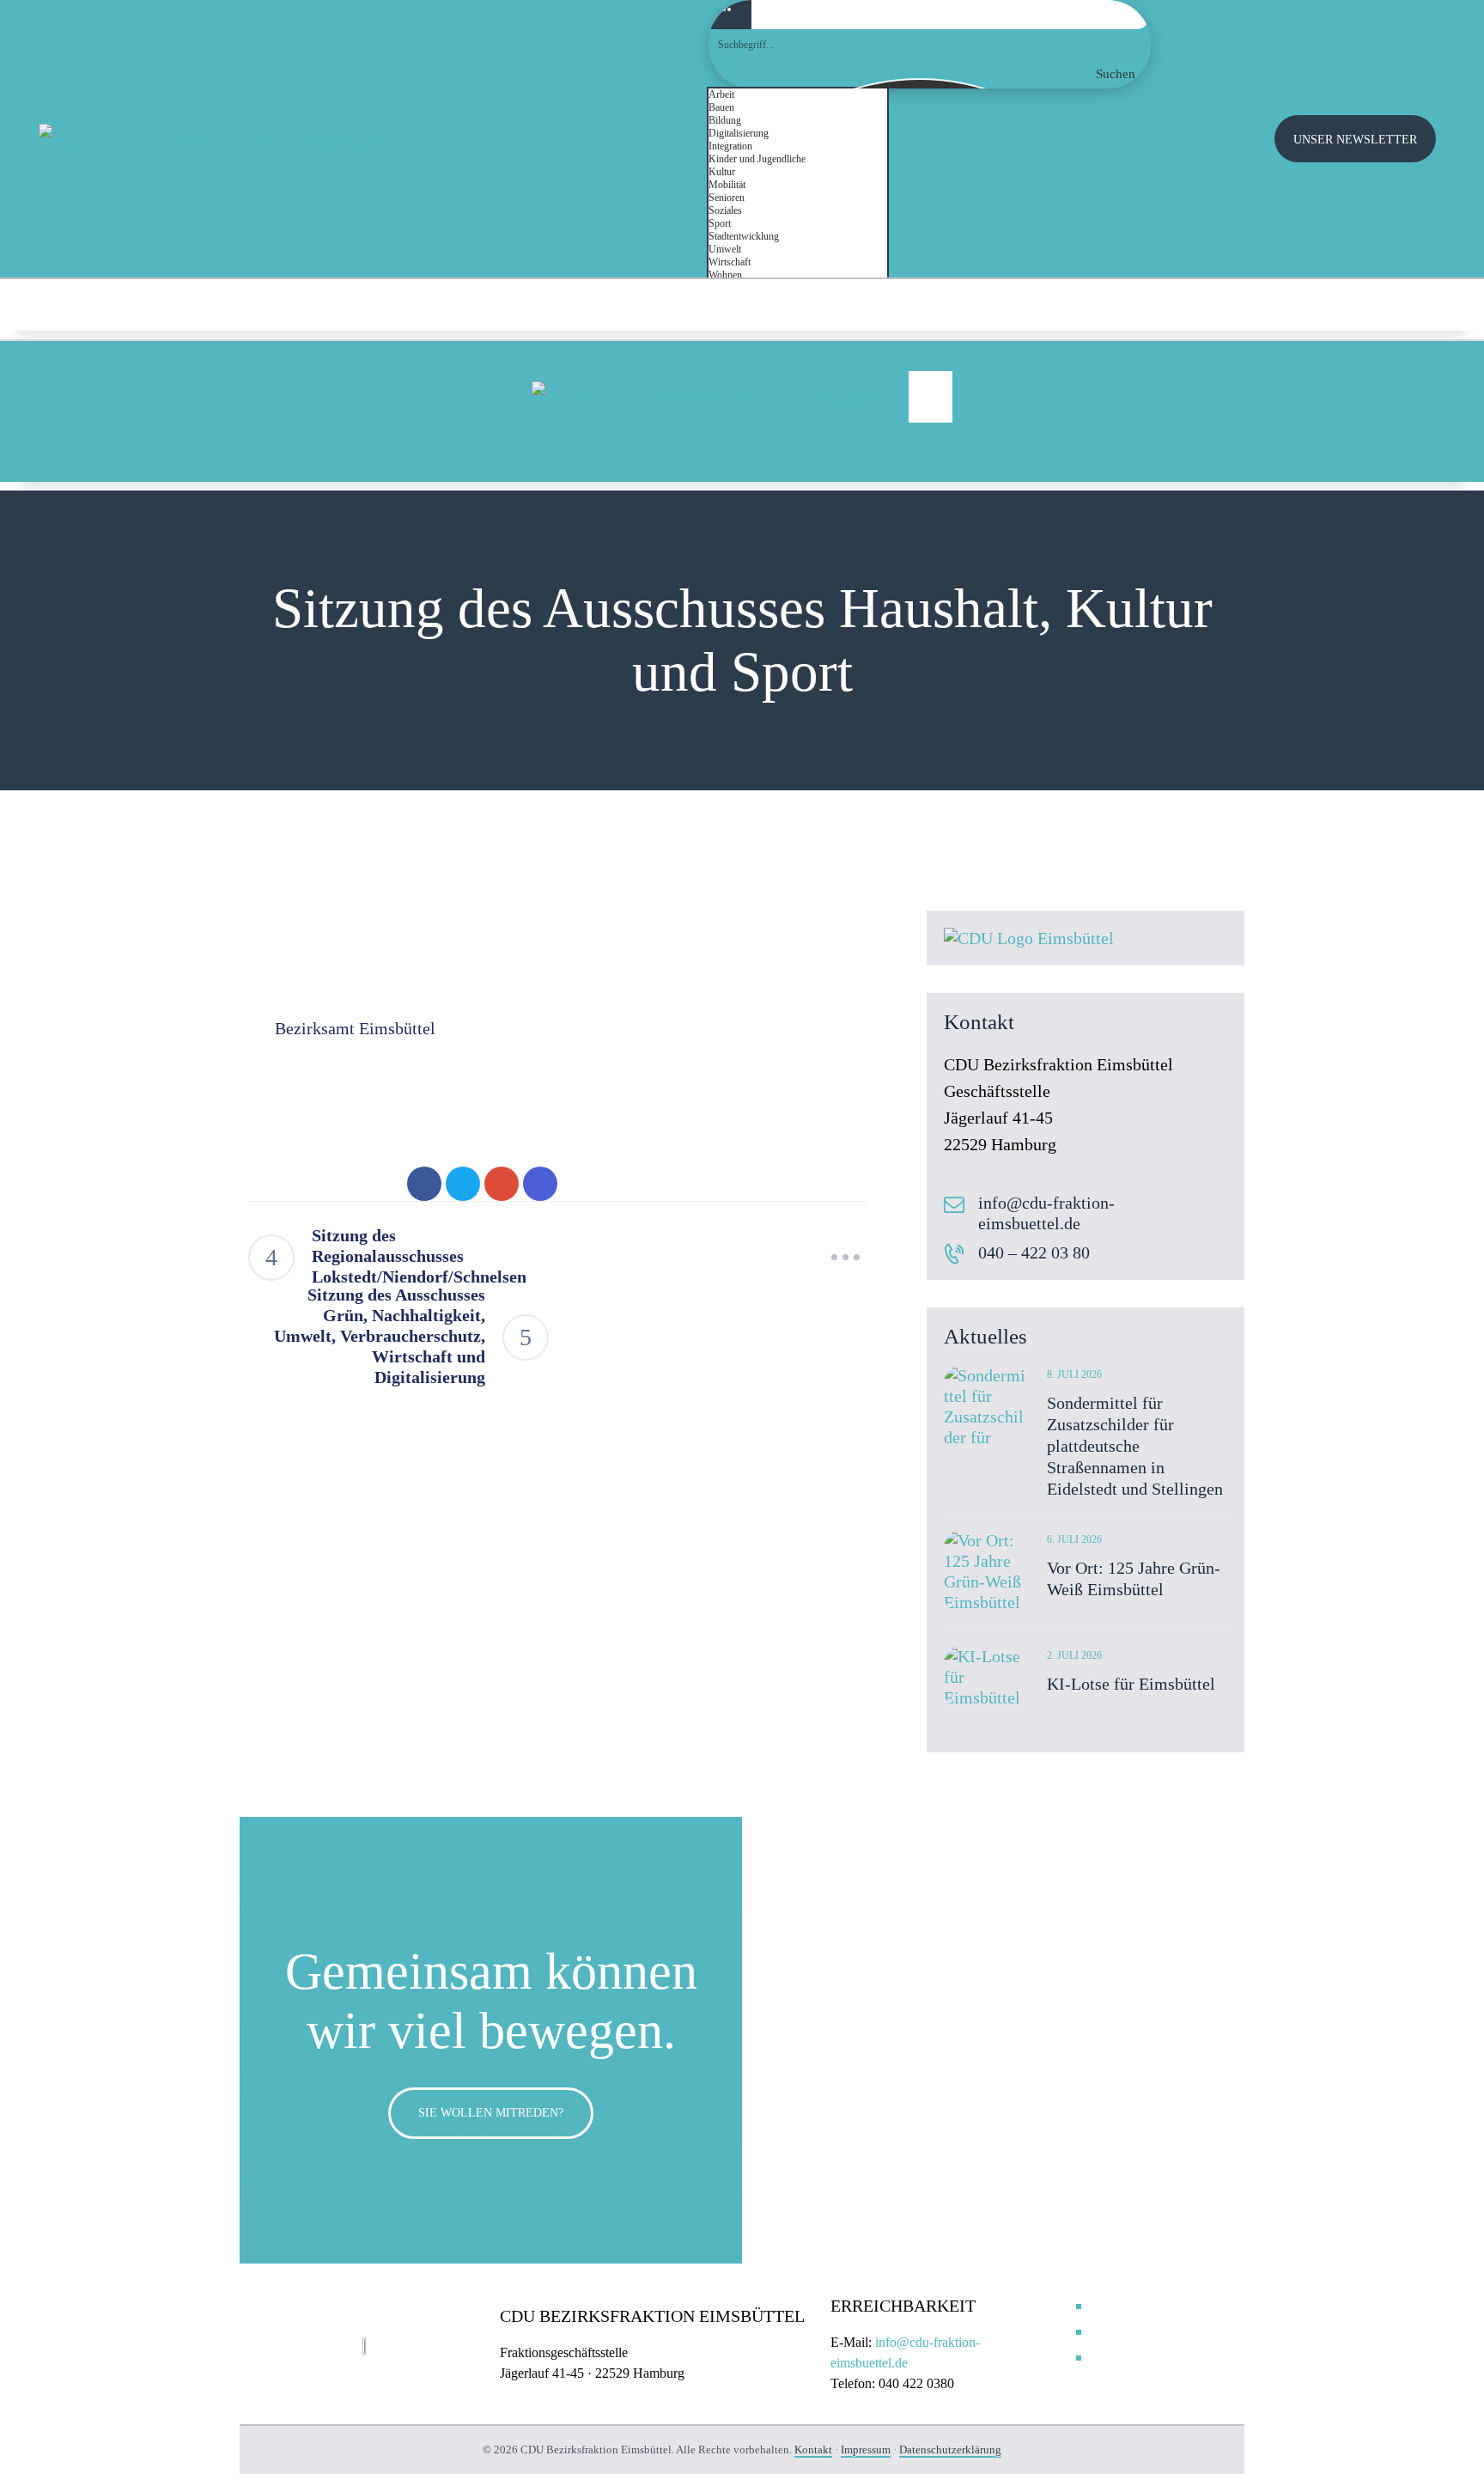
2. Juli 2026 (1074, 1655)
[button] (931, 397)
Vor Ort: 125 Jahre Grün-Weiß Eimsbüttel (1134, 1578)
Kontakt (813, 2450)
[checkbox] (794, 95)
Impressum (866, 2450)
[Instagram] (1381, 305)
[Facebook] (1419, 305)
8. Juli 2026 (1074, 1374)
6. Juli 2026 (1074, 1539)
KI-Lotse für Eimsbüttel (1131, 1684)
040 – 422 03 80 (1034, 1252)
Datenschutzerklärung (950, 2450)
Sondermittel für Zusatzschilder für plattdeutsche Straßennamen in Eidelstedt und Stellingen (1135, 1446)
